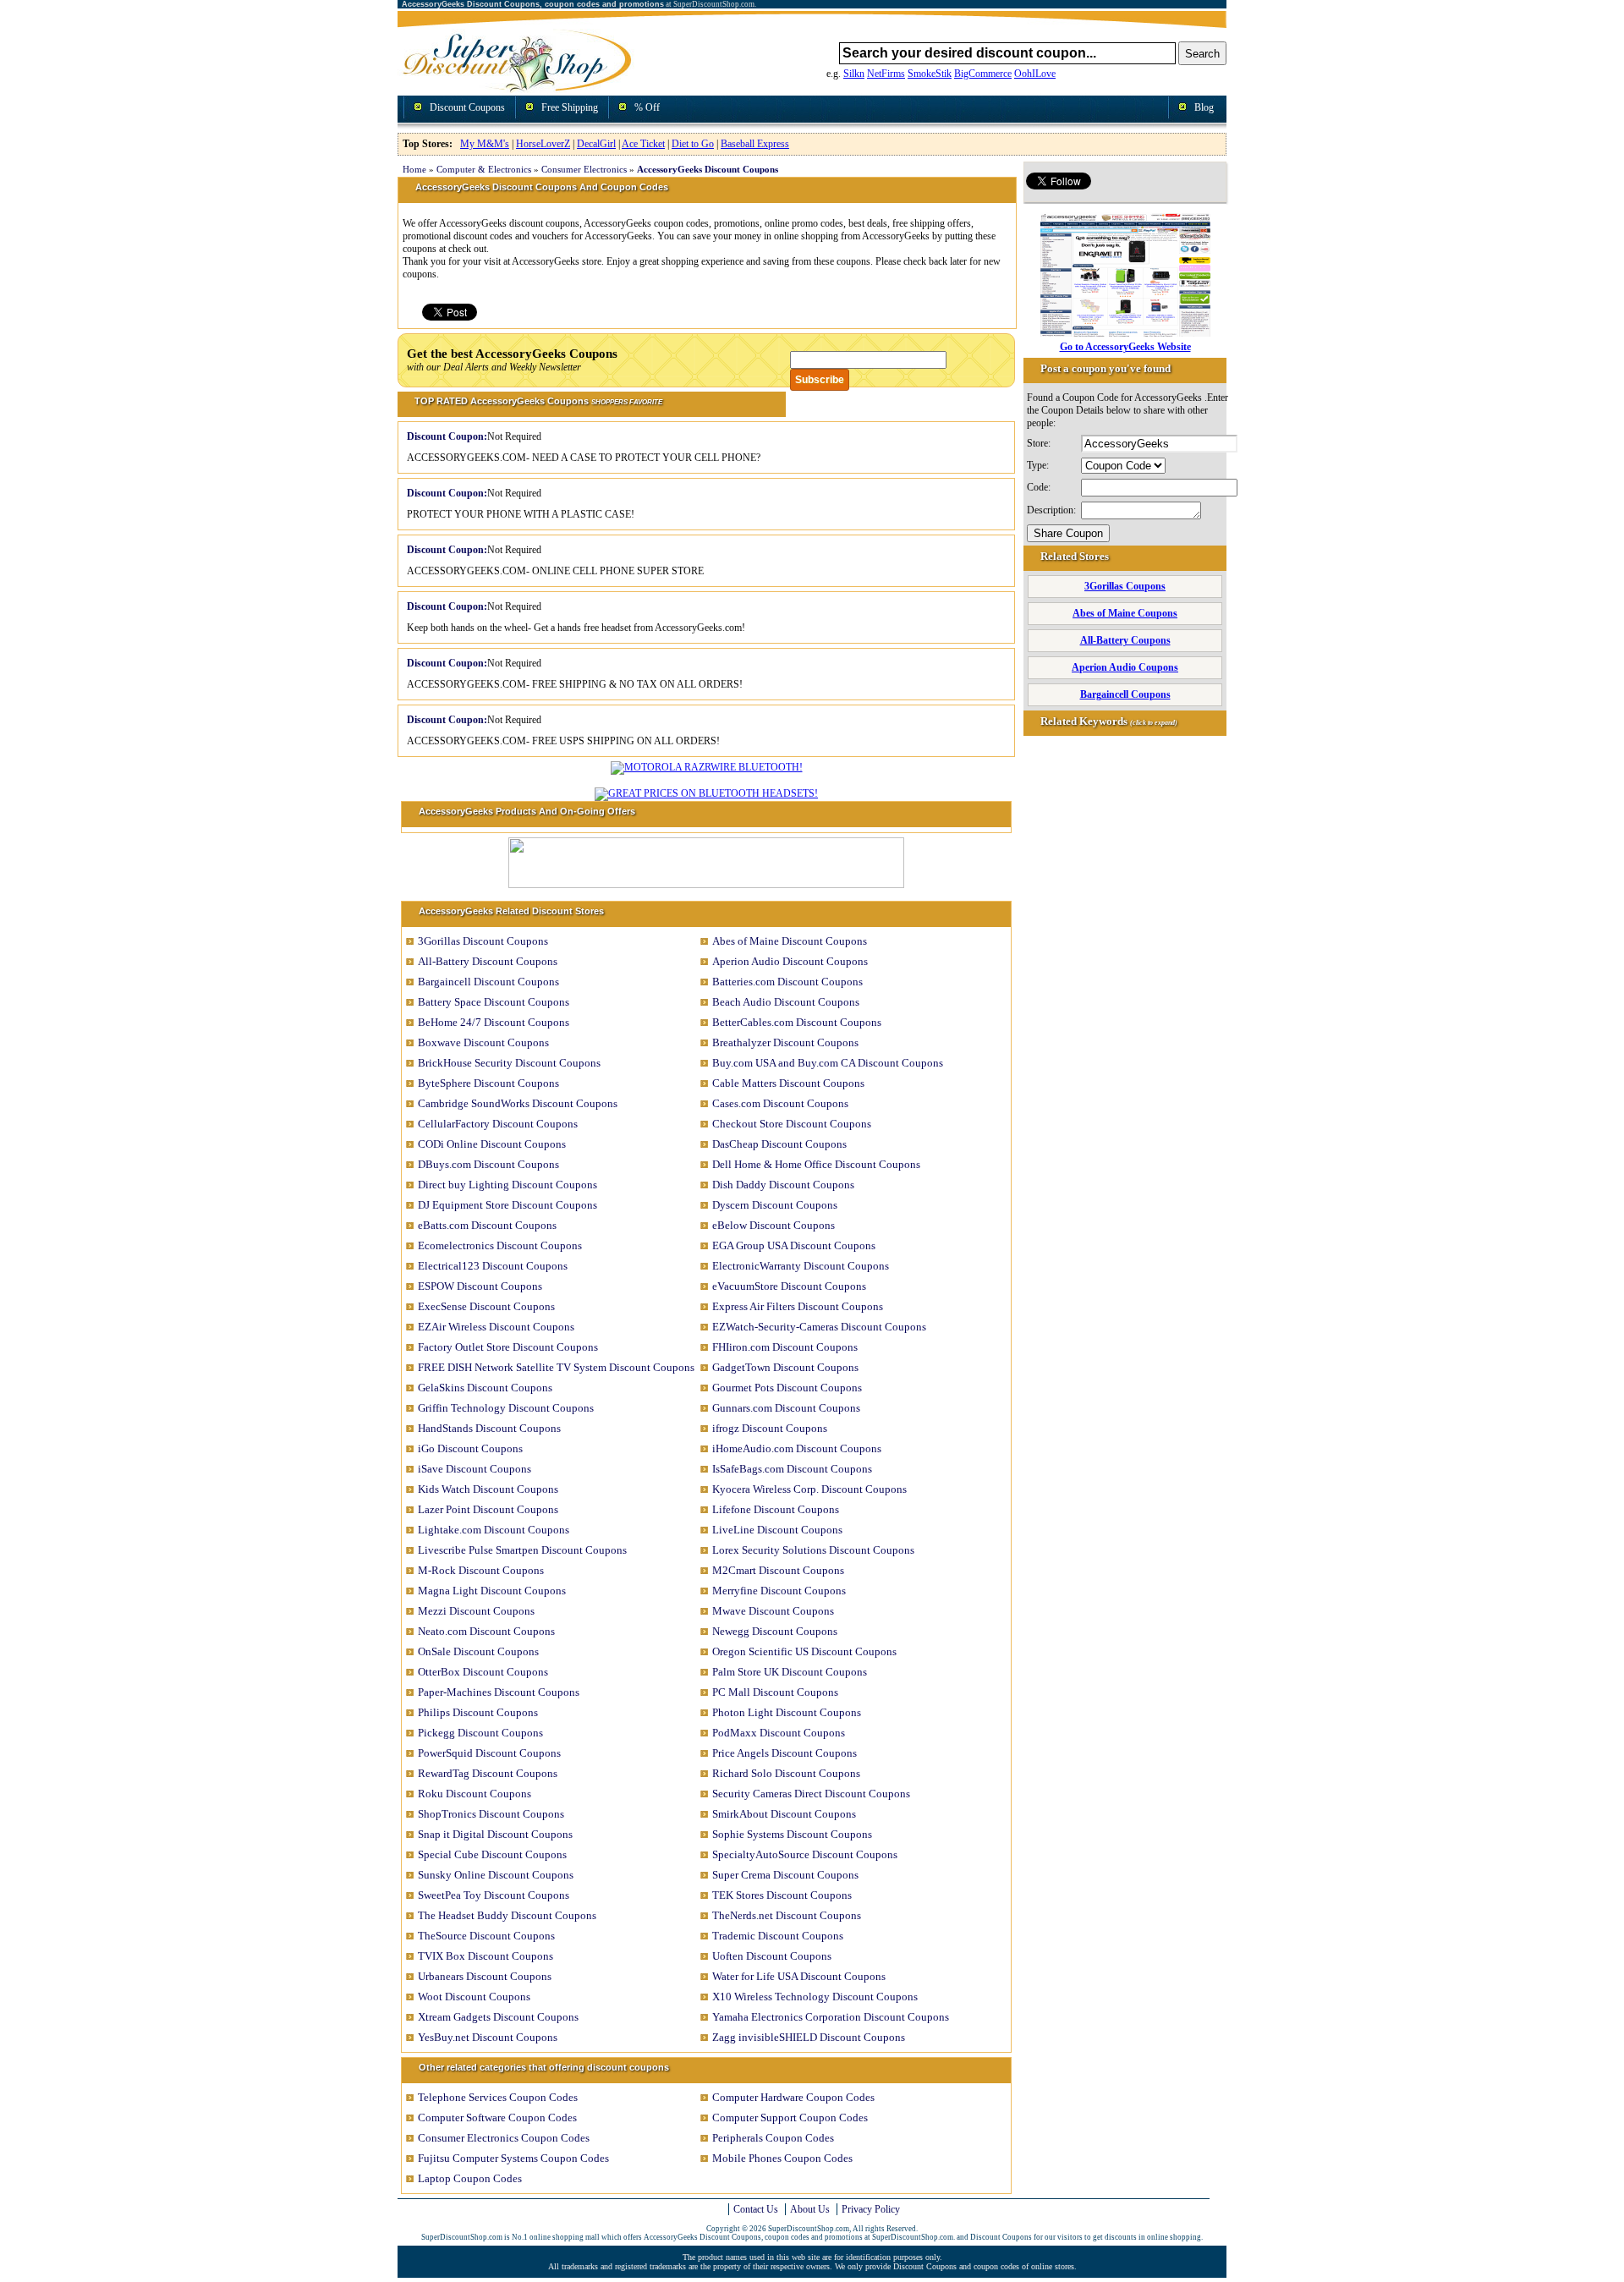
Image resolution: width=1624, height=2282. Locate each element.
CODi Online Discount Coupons (492, 1144)
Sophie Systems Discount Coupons (792, 1834)
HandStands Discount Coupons (489, 1428)
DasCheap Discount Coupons (779, 1144)
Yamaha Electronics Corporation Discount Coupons (831, 2017)
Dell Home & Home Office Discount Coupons (816, 1164)
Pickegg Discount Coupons (480, 1733)
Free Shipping (570, 107)
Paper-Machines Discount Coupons (499, 1692)
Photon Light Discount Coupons (787, 1712)
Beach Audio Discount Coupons (786, 1002)
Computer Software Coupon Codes (497, 2117)
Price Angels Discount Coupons (785, 1753)
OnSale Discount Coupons (478, 1651)
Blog (1204, 107)
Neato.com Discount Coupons (486, 1631)
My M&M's (485, 144)
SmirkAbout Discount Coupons (784, 1814)
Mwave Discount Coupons (773, 1611)
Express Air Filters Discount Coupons (798, 1306)
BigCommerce (983, 74)
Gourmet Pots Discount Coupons (787, 1388)
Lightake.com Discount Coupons (494, 1530)
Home (414, 169)
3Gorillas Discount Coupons (483, 941)
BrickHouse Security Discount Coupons (509, 1063)
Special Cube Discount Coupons (492, 1854)
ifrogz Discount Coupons (770, 1428)
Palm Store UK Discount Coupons (790, 1672)
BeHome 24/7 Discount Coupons (494, 1022)
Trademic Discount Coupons (778, 1936)
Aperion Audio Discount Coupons (790, 961)
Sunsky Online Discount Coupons (496, 1875)
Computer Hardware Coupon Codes (793, 2097)
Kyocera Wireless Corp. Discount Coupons (809, 1489)
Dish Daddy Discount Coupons (783, 1185)
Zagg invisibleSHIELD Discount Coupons (809, 2037)
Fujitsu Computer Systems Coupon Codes (513, 2158)
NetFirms (886, 74)
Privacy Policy (871, 2209)
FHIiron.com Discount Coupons (785, 1347)
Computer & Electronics (484, 169)
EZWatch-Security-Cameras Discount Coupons (819, 1327)
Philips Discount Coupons (478, 1712)
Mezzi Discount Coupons (476, 1611)
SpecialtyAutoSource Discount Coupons (805, 1854)
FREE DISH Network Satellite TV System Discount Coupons (556, 1367)
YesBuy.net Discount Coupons (488, 2037)
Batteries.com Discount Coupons (787, 982)
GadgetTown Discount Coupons (785, 1367)
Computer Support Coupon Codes (790, 2117)
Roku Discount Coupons (475, 1794)
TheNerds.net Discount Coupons (787, 1915)
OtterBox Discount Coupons (483, 1672)
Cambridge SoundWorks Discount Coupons (518, 1103)
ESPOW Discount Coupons (480, 1286)
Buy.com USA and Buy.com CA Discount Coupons (828, 1063)
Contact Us (756, 2209)
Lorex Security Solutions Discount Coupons (813, 1550)
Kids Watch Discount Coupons (488, 1489)
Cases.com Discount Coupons (780, 1103)
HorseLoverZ (543, 144)
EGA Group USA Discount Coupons (794, 1245)
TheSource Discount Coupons (486, 1936)
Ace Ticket (643, 144)
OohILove (1035, 74)
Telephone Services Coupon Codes (498, 2097)
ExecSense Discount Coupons (486, 1306)
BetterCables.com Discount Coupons (797, 1022)
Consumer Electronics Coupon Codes (504, 2138)
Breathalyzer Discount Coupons (785, 1042)
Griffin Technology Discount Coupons (506, 1408)
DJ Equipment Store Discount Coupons (507, 1205)
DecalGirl (596, 144)
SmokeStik (930, 74)
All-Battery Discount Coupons (488, 961)
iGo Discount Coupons (470, 1448)
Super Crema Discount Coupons (785, 1875)
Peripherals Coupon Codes (773, 2138)
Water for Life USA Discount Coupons (799, 1976)
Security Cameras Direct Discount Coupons (811, 1794)
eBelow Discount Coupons (774, 1225)
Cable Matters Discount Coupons (788, 1083)
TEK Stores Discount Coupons (782, 1895)
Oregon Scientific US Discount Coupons (804, 1651)
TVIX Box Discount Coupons (486, 1956)
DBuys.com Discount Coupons (488, 1164)
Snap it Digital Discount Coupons (495, 1834)
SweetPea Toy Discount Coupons (494, 1895)
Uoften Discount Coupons (772, 1956)
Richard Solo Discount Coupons (786, 1773)
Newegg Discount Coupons (775, 1631)
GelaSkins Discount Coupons (485, 1388)
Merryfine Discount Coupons (779, 1591)
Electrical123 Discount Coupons (493, 1266)
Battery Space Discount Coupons (494, 1002)
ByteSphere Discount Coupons (488, 1083)
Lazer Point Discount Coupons (488, 1509)
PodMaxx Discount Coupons (779, 1733)
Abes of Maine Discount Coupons (790, 941)
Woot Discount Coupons (474, 1997)
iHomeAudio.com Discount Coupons (797, 1448)
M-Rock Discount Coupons (481, 1570)
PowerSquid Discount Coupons (489, 1753)
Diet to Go (693, 144)
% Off (647, 107)
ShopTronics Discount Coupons (491, 1814)
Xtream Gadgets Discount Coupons (498, 2017)
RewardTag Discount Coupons (488, 1773)
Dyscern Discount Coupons (775, 1205)
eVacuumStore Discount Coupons (789, 1286)
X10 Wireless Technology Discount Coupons (815, 1997)
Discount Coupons (467, 107)
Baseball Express (755, 144)
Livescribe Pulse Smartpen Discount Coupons (522, 1550)
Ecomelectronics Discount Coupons (500, 1245)
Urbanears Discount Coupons (485, 1976)
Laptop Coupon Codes (470, 2178)
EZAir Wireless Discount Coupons (496, 1327)
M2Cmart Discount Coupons (778, 1570)
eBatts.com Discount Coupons (487, 1225)
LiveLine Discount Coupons (777, 1530)
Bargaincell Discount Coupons (488, 982)
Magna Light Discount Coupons (492, 1591)
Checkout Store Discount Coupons (792, 1124)
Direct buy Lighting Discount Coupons (507, 1185)
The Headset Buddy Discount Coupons (507, 1915)
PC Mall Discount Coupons (775, 1692)
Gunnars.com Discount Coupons (786, 1408)
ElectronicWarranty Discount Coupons (801, 1266)
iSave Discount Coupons (475, 1469)
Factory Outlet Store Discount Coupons (508, 1347)
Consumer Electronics (584, 169)
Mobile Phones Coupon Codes (782, 2158)
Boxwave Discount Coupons (483, 1042)
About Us (810, 2209)
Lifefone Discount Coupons (776, 1509)
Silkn (854, 74)
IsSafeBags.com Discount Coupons (792, 1469)
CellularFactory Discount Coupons (498, 1124)
